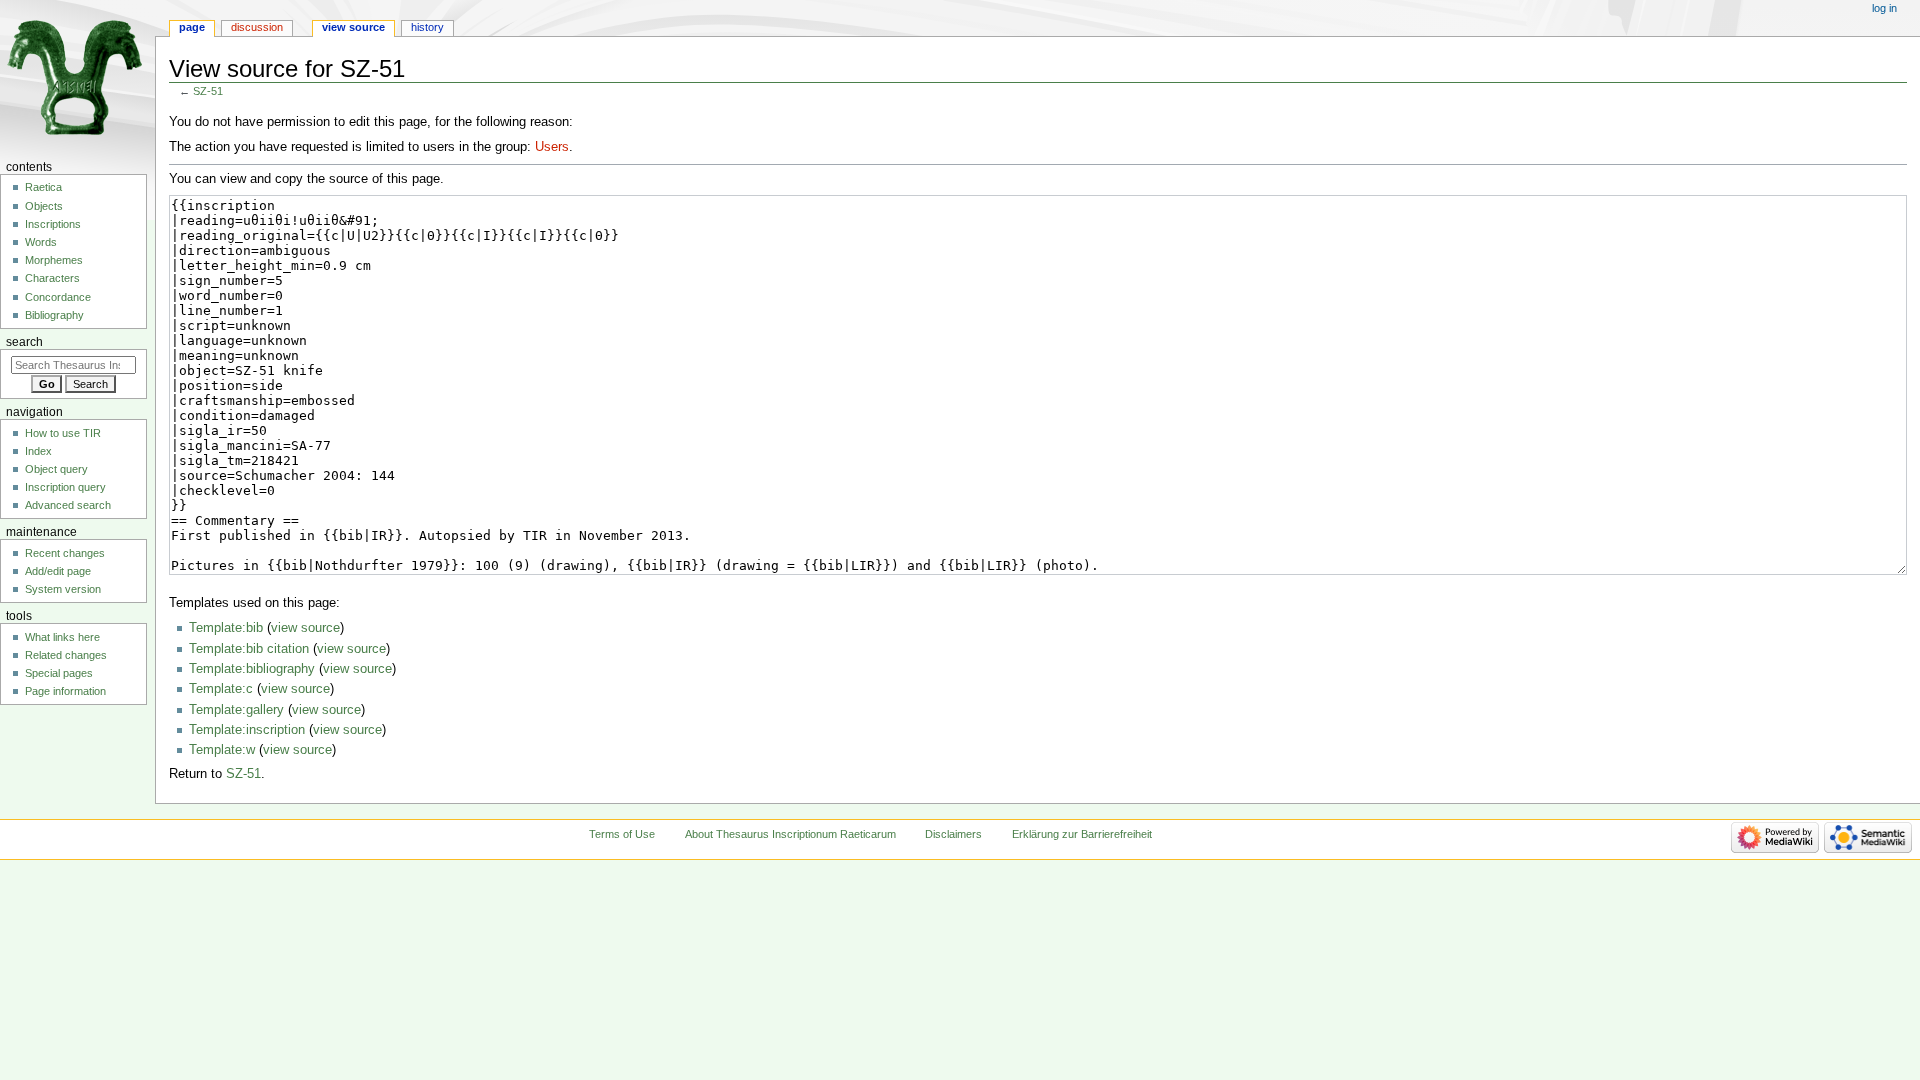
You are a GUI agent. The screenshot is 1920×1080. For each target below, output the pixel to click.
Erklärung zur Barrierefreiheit (1082, 834)
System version (63, 589)
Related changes (66, 655)
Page (192, 27)
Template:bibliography (252, 669)
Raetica (43, 187)
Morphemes (54, 260)
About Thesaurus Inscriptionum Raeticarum (790, 834)
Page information (65, 691)
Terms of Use (622, 834)
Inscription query (65, 487)
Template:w (222, 750)
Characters (52, 278)
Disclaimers (953, 834)
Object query (56, 469)
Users (552, 147)
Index (38, 451)
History (427, 27)
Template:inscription (247, 730)
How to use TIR (63, 433)
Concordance (58, 297)
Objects (44, 206)
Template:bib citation (249, 649)
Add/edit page (58, 571)
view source (305, 628)
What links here (62, 637)
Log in (1884, 8)
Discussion (257, 27)
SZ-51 (208, 91)
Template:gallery (236, 710)
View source (353, 27)
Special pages (59, 673)
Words (41, 242)
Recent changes (65, 553)
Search (24, 342)
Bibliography (54, 315)
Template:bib (226, 628)
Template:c (221, 689)
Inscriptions (53, 224)
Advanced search (68, 505)
